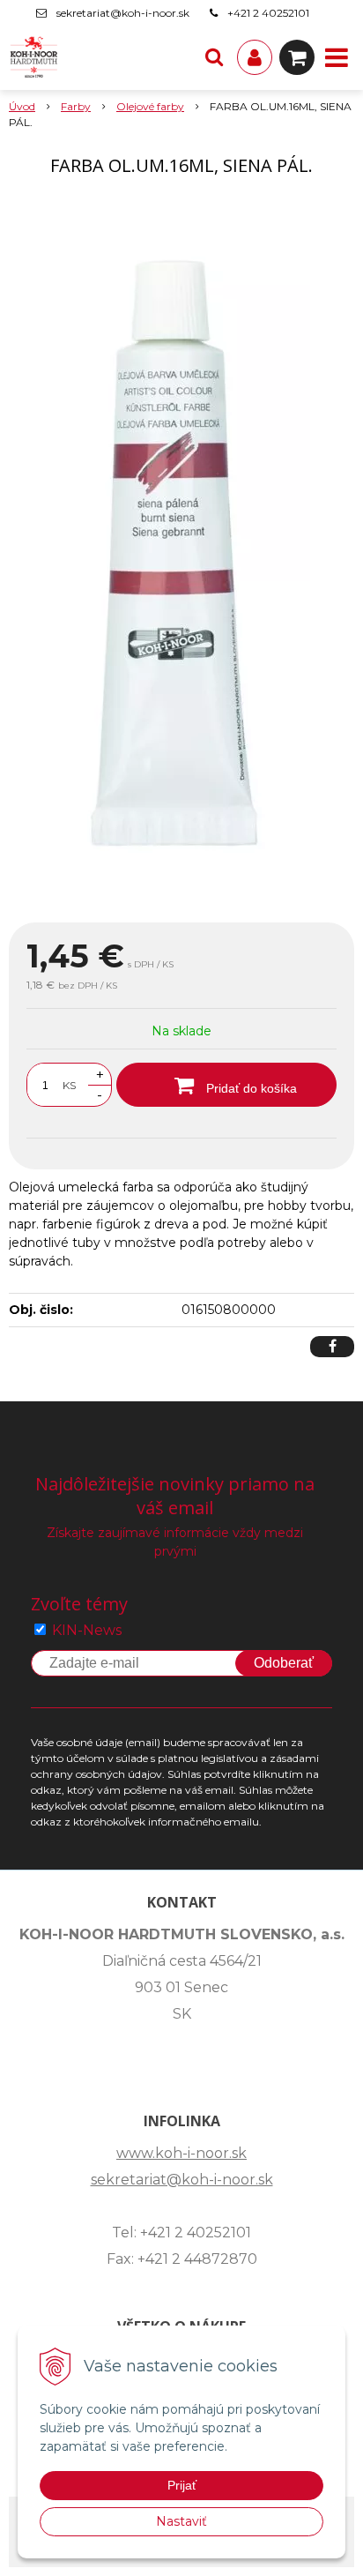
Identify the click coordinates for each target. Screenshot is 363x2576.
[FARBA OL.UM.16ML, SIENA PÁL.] (181, 553)
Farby (76, 106)
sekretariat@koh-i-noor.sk (123, 13)
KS (69, 1085)
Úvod (22, 106)
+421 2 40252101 (268, 13)
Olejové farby (150, 106)
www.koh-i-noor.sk (181, 2153)
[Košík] (297, 57)
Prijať (182, 2485)
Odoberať (284, 1663)
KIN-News (87, 1630)
